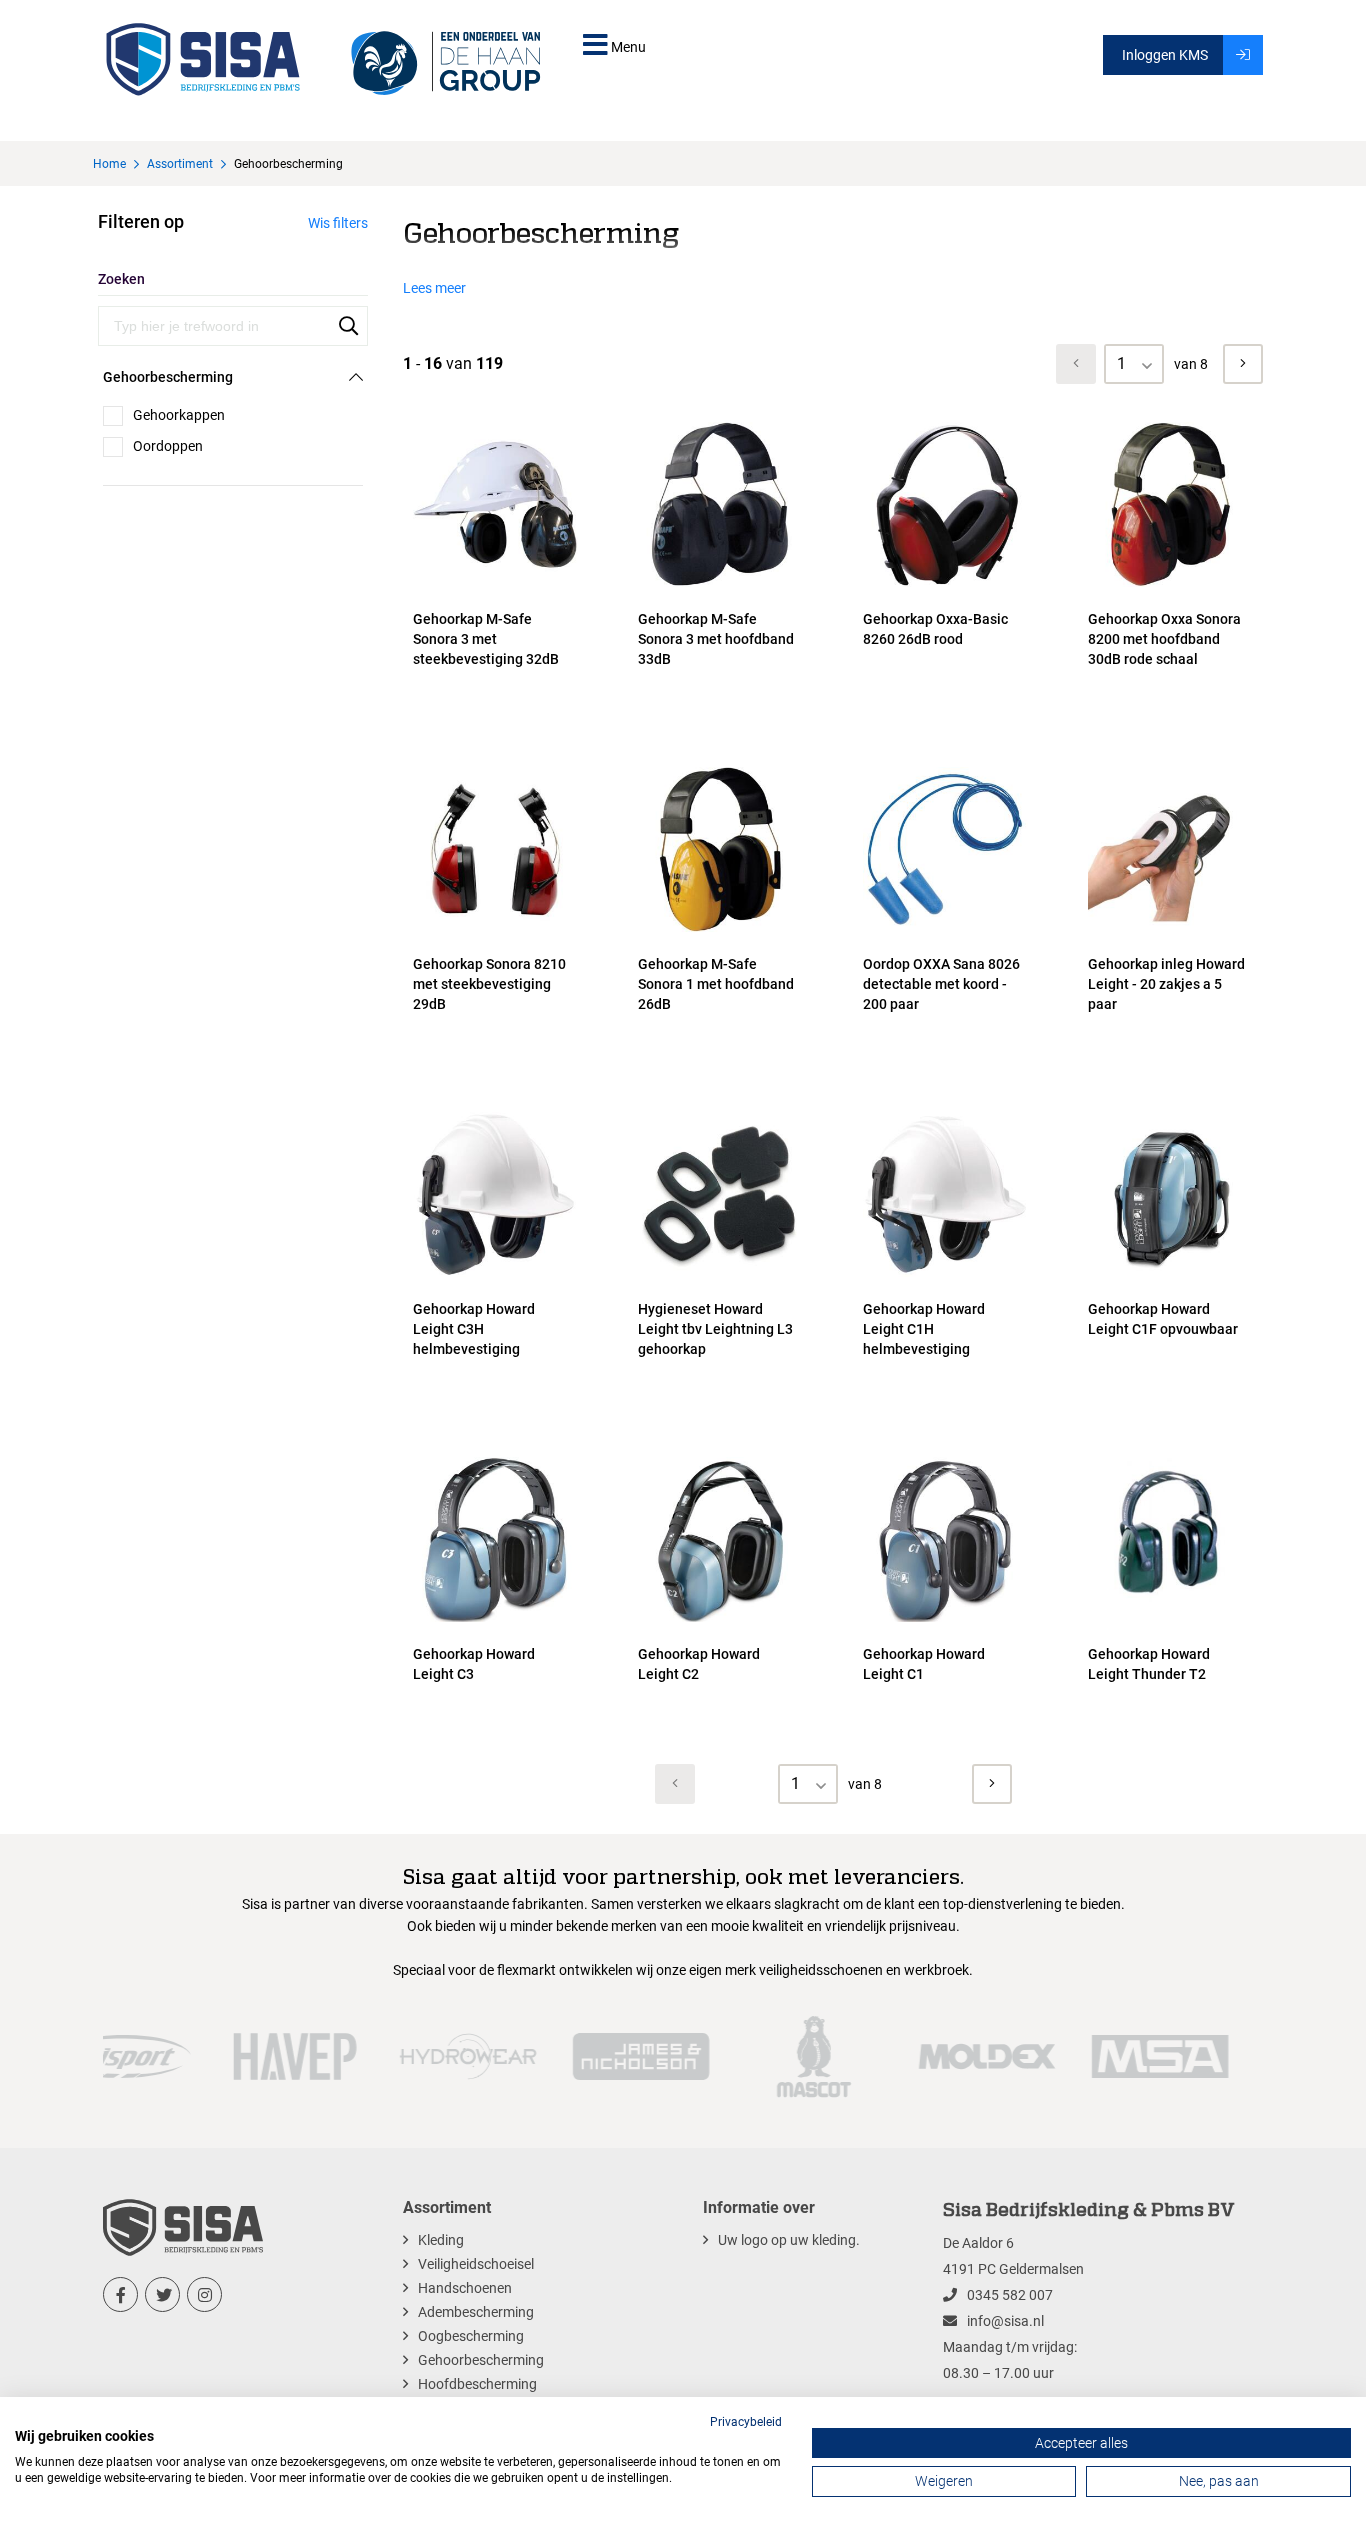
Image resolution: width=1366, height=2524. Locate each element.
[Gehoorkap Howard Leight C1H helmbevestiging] (945, 1277)
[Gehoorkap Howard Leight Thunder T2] (1170, 1622)
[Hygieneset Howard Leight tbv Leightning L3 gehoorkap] (720, 1277)
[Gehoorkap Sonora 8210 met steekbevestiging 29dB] (495, 932)
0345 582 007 (1010, 2295)
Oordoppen (168, 446)
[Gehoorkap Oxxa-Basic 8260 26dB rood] (945, 587)
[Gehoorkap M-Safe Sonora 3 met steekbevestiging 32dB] (495, 587)
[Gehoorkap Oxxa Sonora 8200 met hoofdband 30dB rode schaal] (1170, 587)
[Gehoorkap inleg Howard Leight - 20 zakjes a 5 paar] (1170, 932)
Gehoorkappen (179, 415)
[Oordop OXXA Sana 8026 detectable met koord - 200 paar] (945, 932)
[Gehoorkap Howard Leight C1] (945, 1622)
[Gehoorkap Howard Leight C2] (720, 1622)
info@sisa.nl (1005, 2321)
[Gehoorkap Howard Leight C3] (495, 1622)
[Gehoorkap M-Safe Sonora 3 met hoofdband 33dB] (720, 587)
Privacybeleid (746, 2422)
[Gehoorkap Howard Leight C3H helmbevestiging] (495, 1277)
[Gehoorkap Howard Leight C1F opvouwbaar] (1170, 1277)
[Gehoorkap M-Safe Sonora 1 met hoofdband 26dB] (720, 932)
